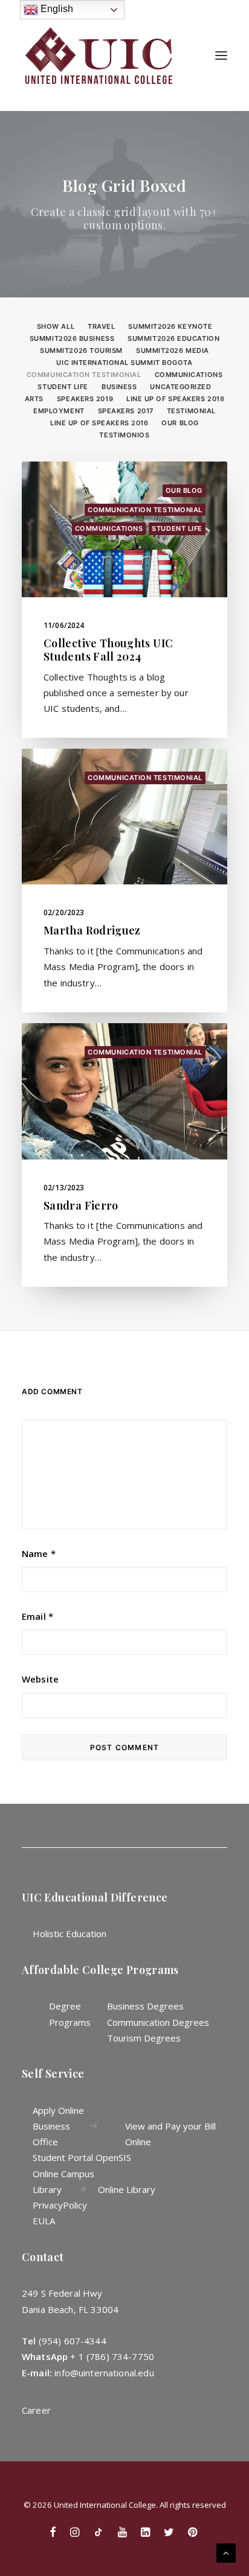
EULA (44, 2221)
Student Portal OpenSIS (82, 2157)
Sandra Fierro (81, 1205)
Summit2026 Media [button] (173, 351)
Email (37, 1616)
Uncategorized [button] (180, 387)
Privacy (48, 2205)
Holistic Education (70, 1934)
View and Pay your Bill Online (170, 2134)
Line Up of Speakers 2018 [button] (175, 399)
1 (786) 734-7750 (116, 2356)
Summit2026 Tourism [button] (81, 351)
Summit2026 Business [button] (72, 338)
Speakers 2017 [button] (126, 411)
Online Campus (63, 2174)
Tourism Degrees (144, 2038)
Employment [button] (59, 411)
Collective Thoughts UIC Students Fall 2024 (108, 650)
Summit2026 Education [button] (173, 338)
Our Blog (184, 490)
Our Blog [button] (180, 423)
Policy (75, 2205)
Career (36, 2410)
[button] (221, 56)
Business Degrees (145, 2006)
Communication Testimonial (145, 510)
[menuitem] (56, 325)
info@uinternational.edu (104, 2373)
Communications (109, 528)
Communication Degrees (158, 2022)
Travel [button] (101, 326)
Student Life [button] (63, 387)
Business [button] (119, 387)
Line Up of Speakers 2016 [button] (99, 423)
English (56, 9)
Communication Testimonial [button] (84, 375)
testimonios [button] (124, 435)
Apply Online (58, 2110)
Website (40, 1679)
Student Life (177, 528)
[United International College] (99, 56)
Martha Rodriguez (92, 930)
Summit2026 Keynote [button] (170, 326)
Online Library (127, 2189)
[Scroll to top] (226, 2552)
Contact (43, 2257)
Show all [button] (56, 326)
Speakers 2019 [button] (85, 399)
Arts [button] (34, 399)
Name (39, 1553)
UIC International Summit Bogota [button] (124, 363)
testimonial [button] (191, 411)
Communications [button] (189, 375)
